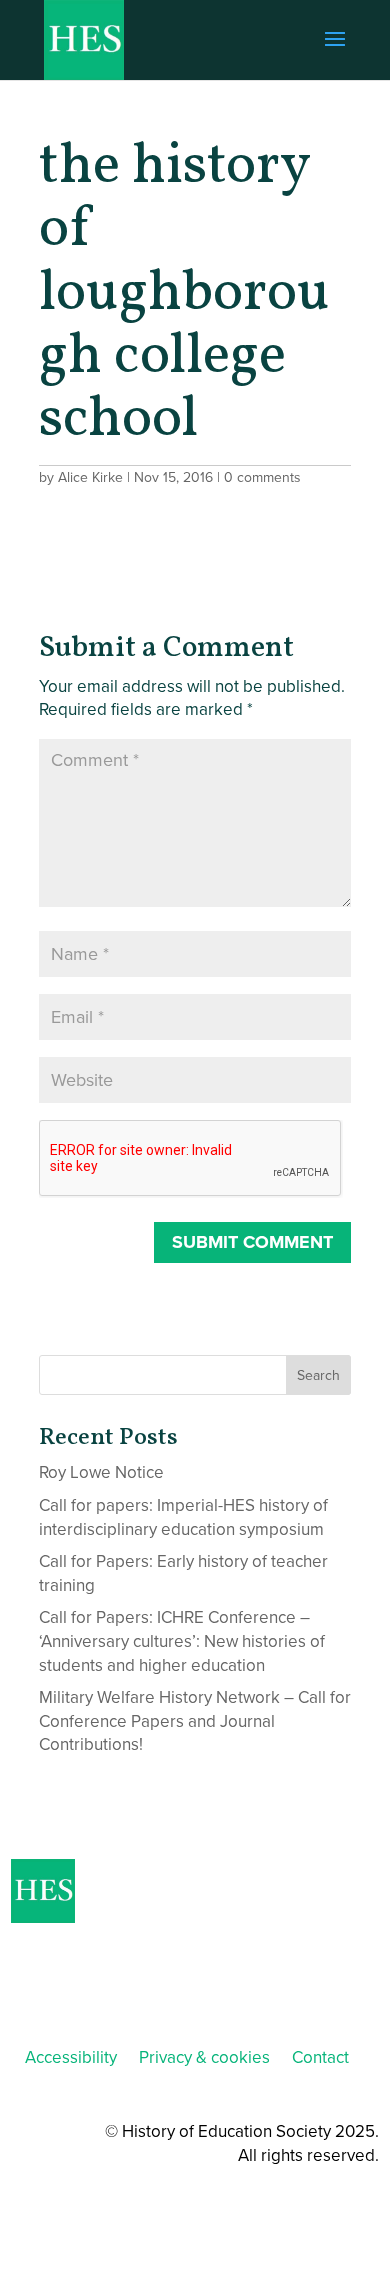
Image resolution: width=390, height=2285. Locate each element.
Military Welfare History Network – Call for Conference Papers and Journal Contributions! (195, 1721)
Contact (320, 2057)
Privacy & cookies (204, 2057)
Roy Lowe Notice (101, 1472)
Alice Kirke (90, 477)
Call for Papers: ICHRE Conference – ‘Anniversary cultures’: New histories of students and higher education (182, 1641)
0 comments (262, 477)
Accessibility (71, 2057)
